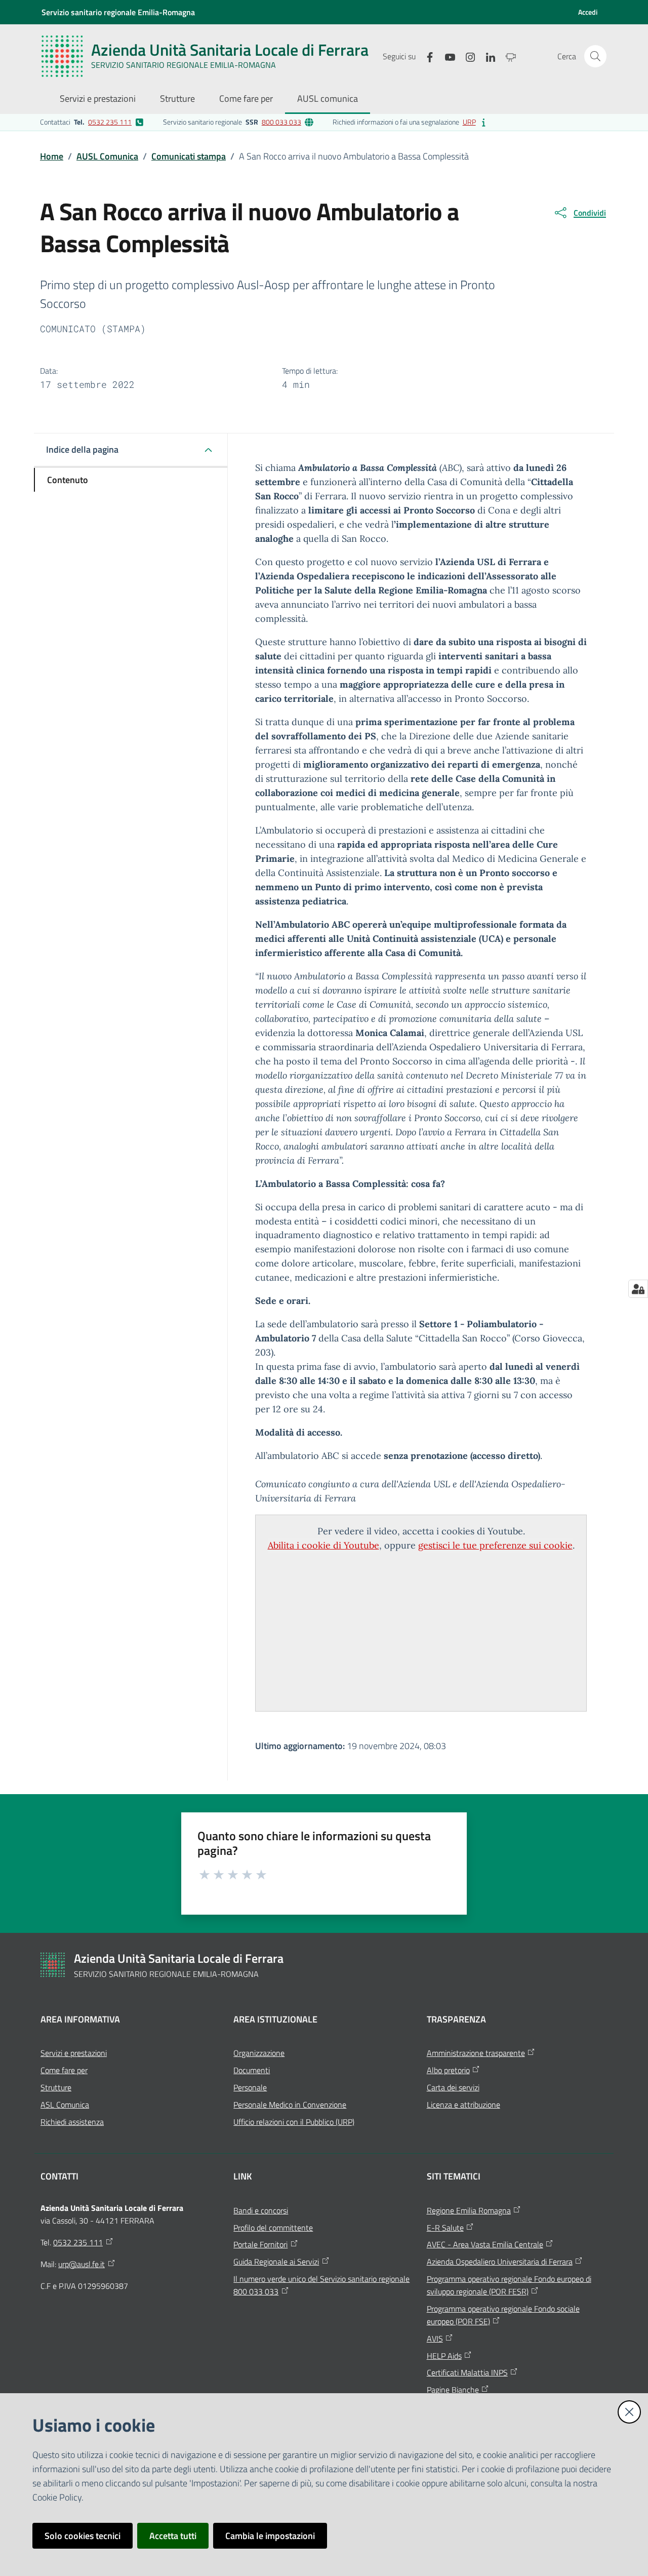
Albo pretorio (448, 2070)
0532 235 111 (110, 122)
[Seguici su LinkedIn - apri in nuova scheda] (487, 56)
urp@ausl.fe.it (82, 2264)
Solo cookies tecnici (83, 2536)
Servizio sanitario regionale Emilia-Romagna (118, 12)
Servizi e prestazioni (74, 2053)
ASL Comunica (65, 2105)
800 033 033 (281, 122)
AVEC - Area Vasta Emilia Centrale (485, 2244)
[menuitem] (98, 100)
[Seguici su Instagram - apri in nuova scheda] (466, 56)
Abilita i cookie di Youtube (323, 1545)
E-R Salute (445, 2228)
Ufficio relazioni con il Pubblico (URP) (294, 2122)
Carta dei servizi (453, 2087)
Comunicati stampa (189, 156)
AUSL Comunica (107, 156)
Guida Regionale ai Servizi (276, 2262)
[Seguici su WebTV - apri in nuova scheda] (507, 56)
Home (52, 156)
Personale (250, 2087)
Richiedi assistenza (72, 2122)
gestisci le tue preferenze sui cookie (495, 1545)
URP (469, 122)
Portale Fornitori (260, 2244)
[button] (595, 56)
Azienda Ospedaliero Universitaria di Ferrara (500, 2262)
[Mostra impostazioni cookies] (638, 1289)
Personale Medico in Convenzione (290, 2105)
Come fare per (64, 2070)
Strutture (56, 2087)
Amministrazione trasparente (476, 2053)
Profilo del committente (273, 2228)
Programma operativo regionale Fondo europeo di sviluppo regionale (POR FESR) (509, 2285)
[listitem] (92, 122)
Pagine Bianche (453, 2390)
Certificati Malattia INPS (467, 2372)
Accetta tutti (173, 2536)
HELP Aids (444, 2356)
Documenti (252, 2070)
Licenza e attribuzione (463, 2105)
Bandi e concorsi (261, 2210)
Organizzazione (259, 2053)
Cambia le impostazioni (270, 2536)
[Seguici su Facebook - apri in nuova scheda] (426, 56)
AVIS (435, 2339)
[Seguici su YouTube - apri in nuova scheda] (446, 56)
